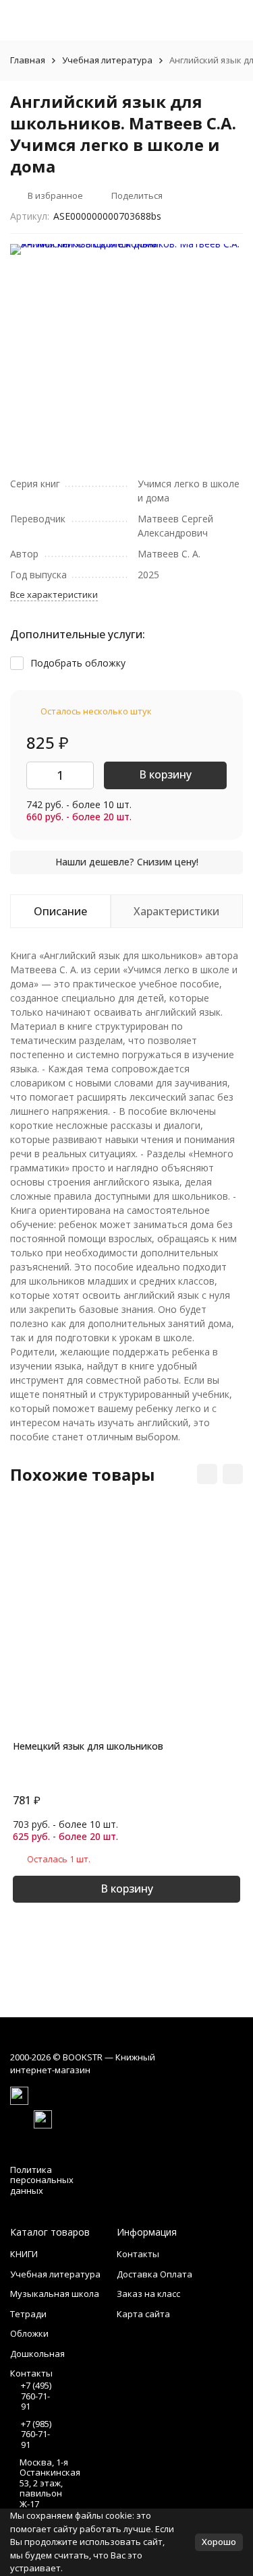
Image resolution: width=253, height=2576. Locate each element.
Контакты (138, 2254)
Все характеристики (54, 594)
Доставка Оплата (154, 2274)
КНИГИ (24, 2254)
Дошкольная (37, 2354)
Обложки (29, 2333)
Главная (28, 60)
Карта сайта (143, 2314)
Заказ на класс (148, 2294)
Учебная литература (107, 60)
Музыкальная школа (55, 2294)
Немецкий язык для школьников (88, 1746)
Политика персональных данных (42, 2180)
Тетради (28, 2314)
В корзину (165, 774)
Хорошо (219, 2542)
